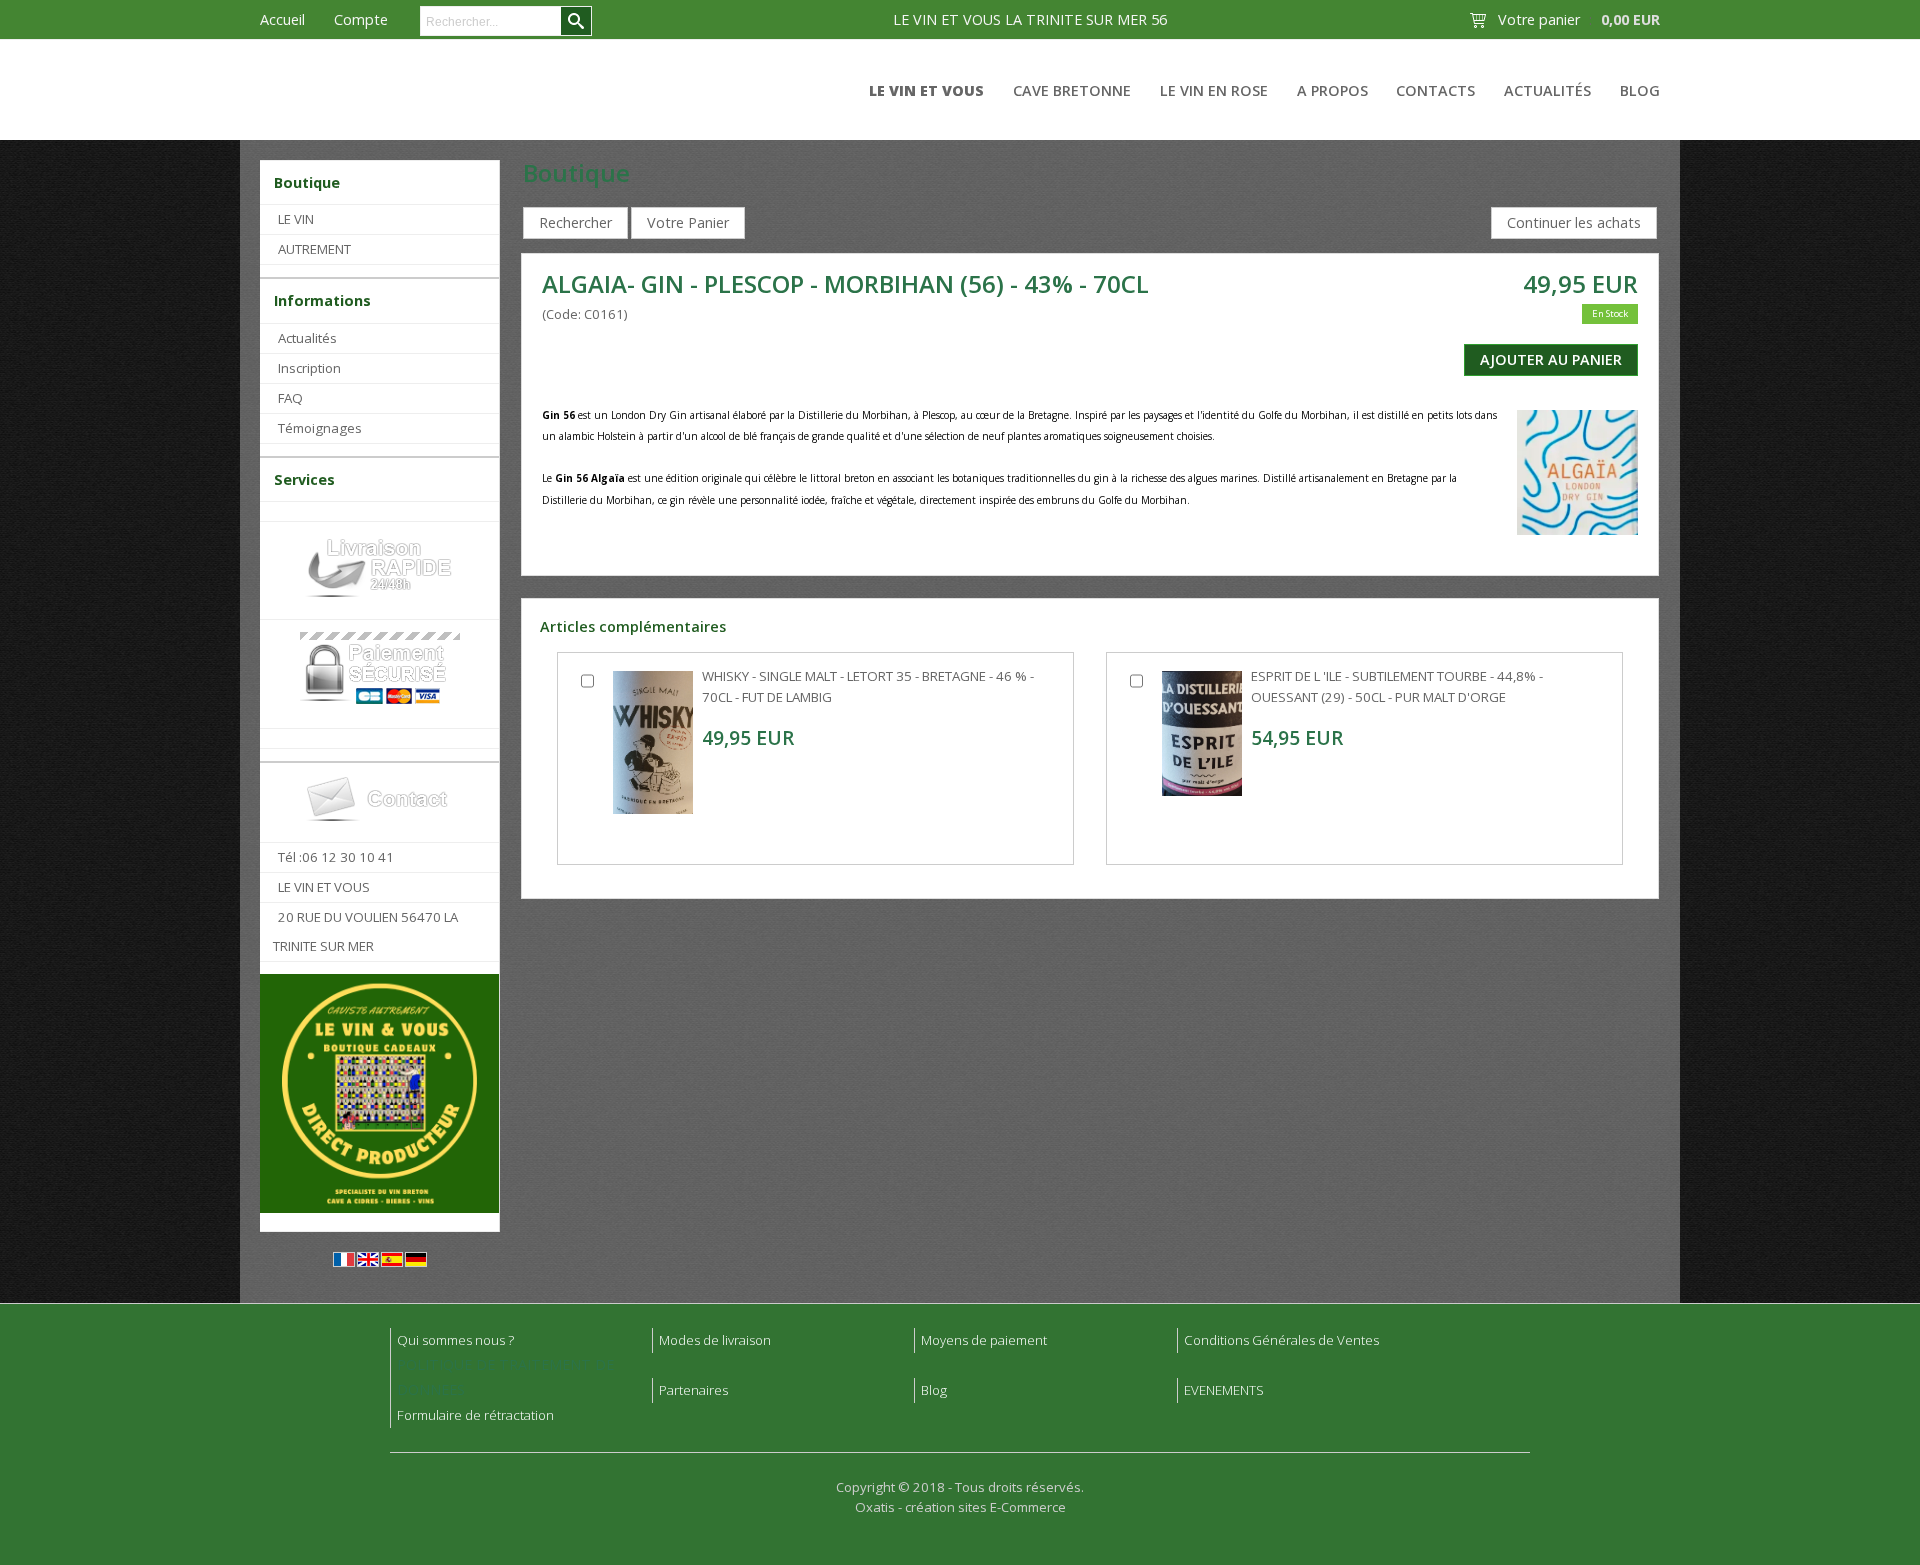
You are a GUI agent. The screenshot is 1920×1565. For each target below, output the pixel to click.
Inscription (309, 368)
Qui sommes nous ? (455, 1340)
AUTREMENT (314, 249)
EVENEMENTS (1224, 1390)
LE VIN (296, 219)
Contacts (1435, 90)
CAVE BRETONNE (1072, 90)
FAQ (290, 398)
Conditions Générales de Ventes (1281, 1340)
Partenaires (693, 1390)
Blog (1640, 90)
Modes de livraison (715, 1340)
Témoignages (320, 428)
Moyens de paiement (984, 1340)
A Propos (1332, 90)
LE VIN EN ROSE (1214, 90)
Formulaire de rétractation (475, 1415)
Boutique (307, 182)
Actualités (1547, 90)
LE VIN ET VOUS (926, 90)
